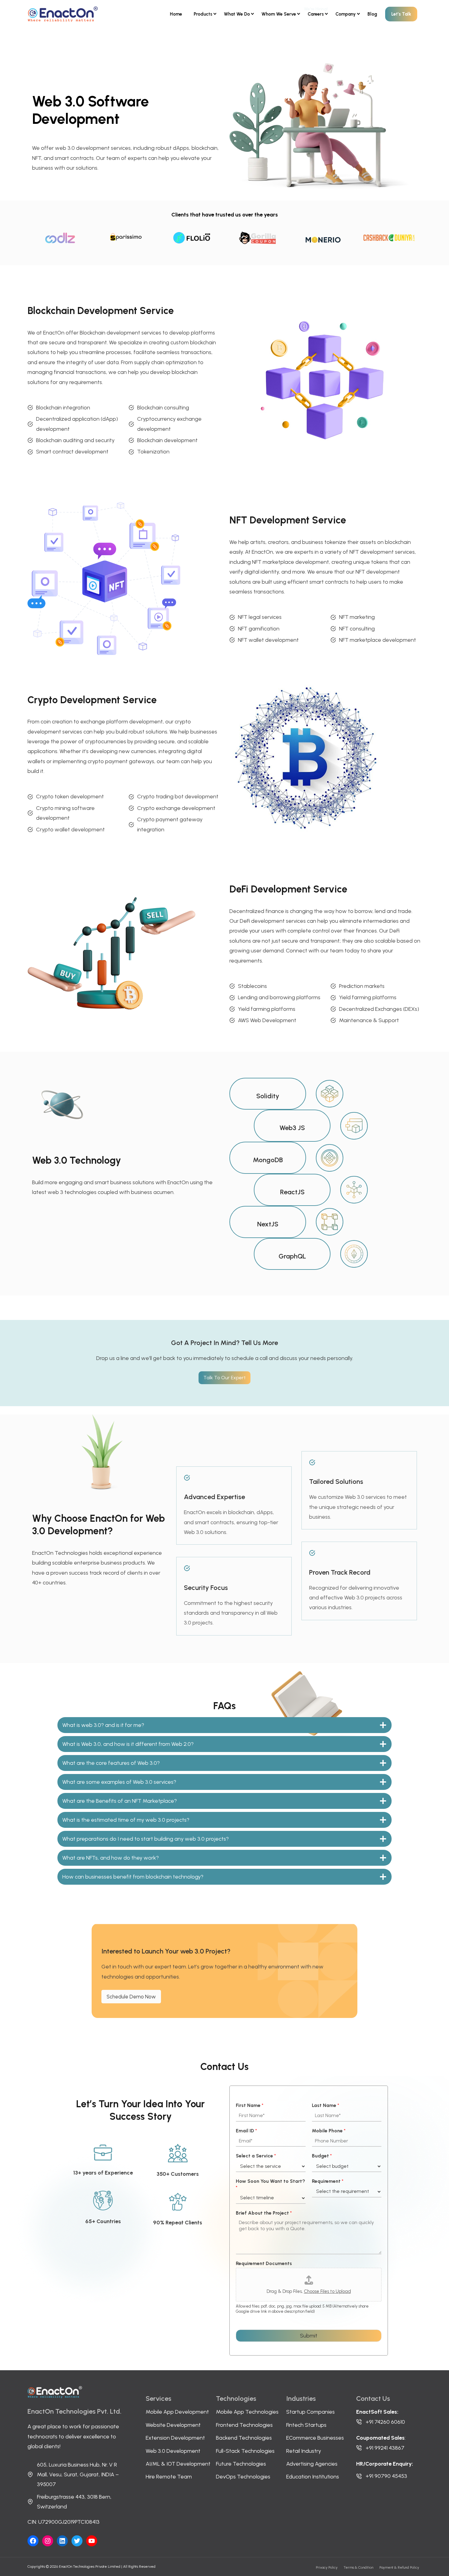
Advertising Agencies (312, 2464)
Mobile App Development (177, 2412)
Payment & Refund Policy (399, 2567)
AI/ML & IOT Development (178, 2464)
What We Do (237, 14)
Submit (309, 2336)
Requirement (328, 2181)
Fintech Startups (306, 2425)
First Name (250, 2105)
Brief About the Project (264, 2213)
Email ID (246, 2131)
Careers (316, 14)
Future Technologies (241, 2464)
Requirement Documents (264, 2263)
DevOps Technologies (243, 2477)
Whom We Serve (279, 14)
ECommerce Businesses (315, 2438)
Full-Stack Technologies (245, 2451)
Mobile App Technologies (247, 2412)
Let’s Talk (401, 14)
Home (176, 14)
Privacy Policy (327, 2567)
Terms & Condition (358, 2567)
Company (346, 14)
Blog (372, 14)
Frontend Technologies (244, 2425)
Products (203, 14)
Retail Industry (304, 2451)
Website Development (173, 2425)
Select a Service (256, 2156)
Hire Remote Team (169, 2477)
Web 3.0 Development (173, 2451)
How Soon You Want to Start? (270, 2184)
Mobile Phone (329, 2131)
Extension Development (175, 2438)
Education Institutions (313, 2477)
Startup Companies (310, 2412)
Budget (322, 2156)
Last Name (325, 2105)
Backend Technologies (244, 2438)
